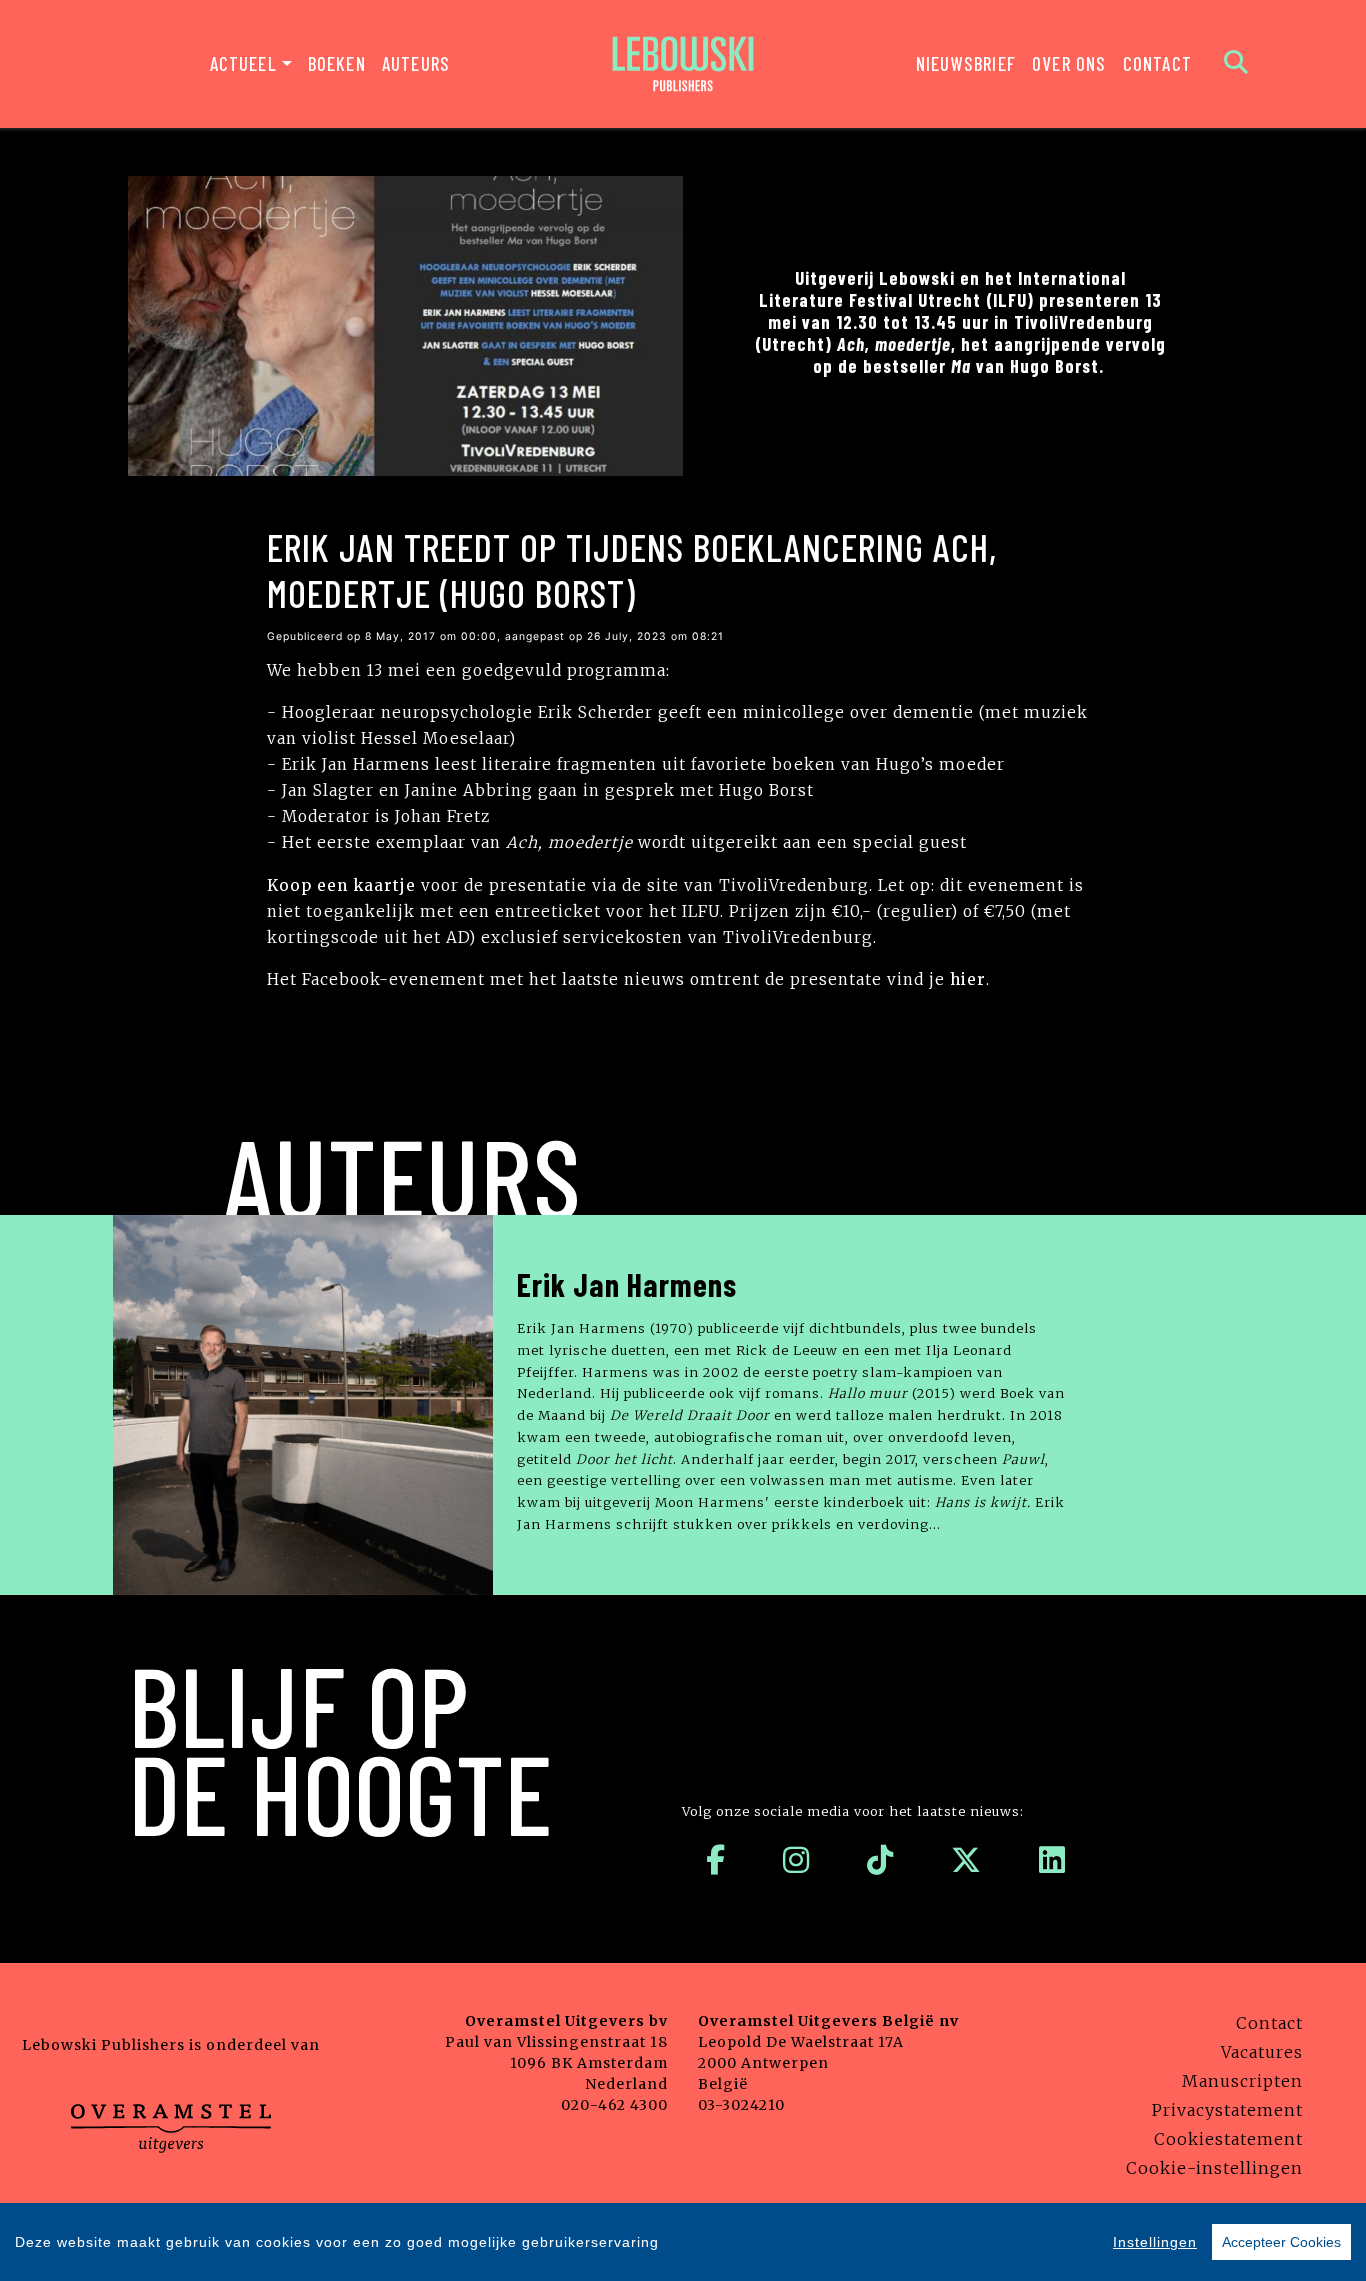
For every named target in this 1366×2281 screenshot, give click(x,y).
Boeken (337, 63)
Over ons (1069, 63)
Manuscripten (1242, 2081)
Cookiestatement (1228, 2139)
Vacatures (1262, 2052)
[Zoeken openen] (1236, 64)
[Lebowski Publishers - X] (966, 1860)
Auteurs (416, 63)
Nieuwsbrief (966, 63)
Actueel (243, 63)
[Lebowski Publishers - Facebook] (716, 1860)
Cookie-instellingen (1214, 2168)
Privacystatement (1227, 2110)
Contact (1157, 63)
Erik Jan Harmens (627, 1284)
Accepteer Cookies (1281, 2242)
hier (968, 979)
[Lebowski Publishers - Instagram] (796, 1860)
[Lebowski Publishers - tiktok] (880, 1860)
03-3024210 (741, 2105)
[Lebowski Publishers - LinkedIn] (1052, 1860)
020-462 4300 (614, 2105)
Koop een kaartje (341, 885)
